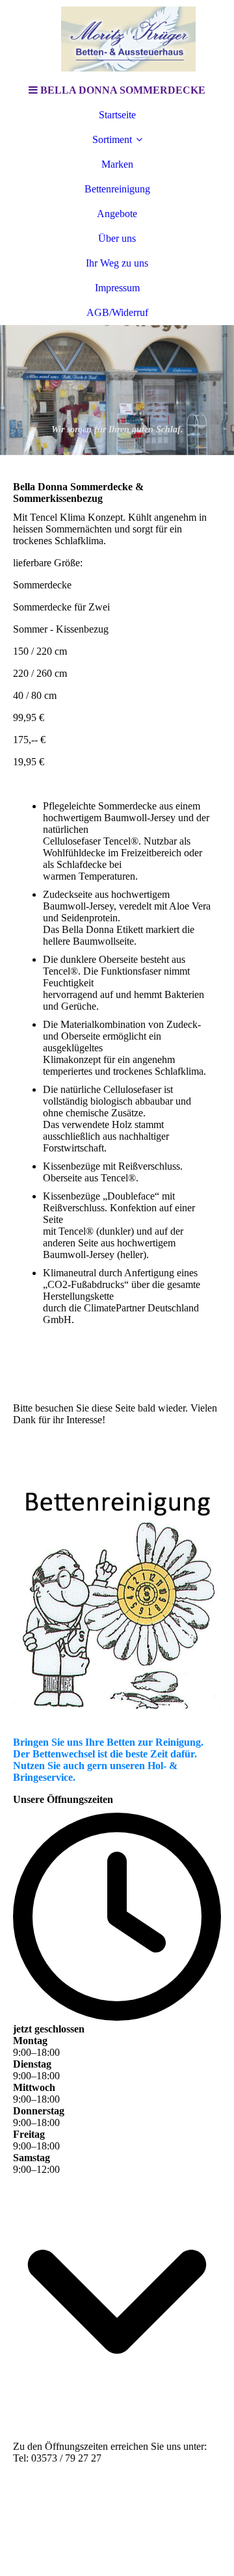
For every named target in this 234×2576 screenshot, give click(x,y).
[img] (117, 39)
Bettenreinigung (117, 189)
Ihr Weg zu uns (117, 263)
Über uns (117, 238)
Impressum (117, 288)
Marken (117, 164)
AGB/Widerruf (117, 312)
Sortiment (112, 139)
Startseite (117, 115)
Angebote (117, 214)
